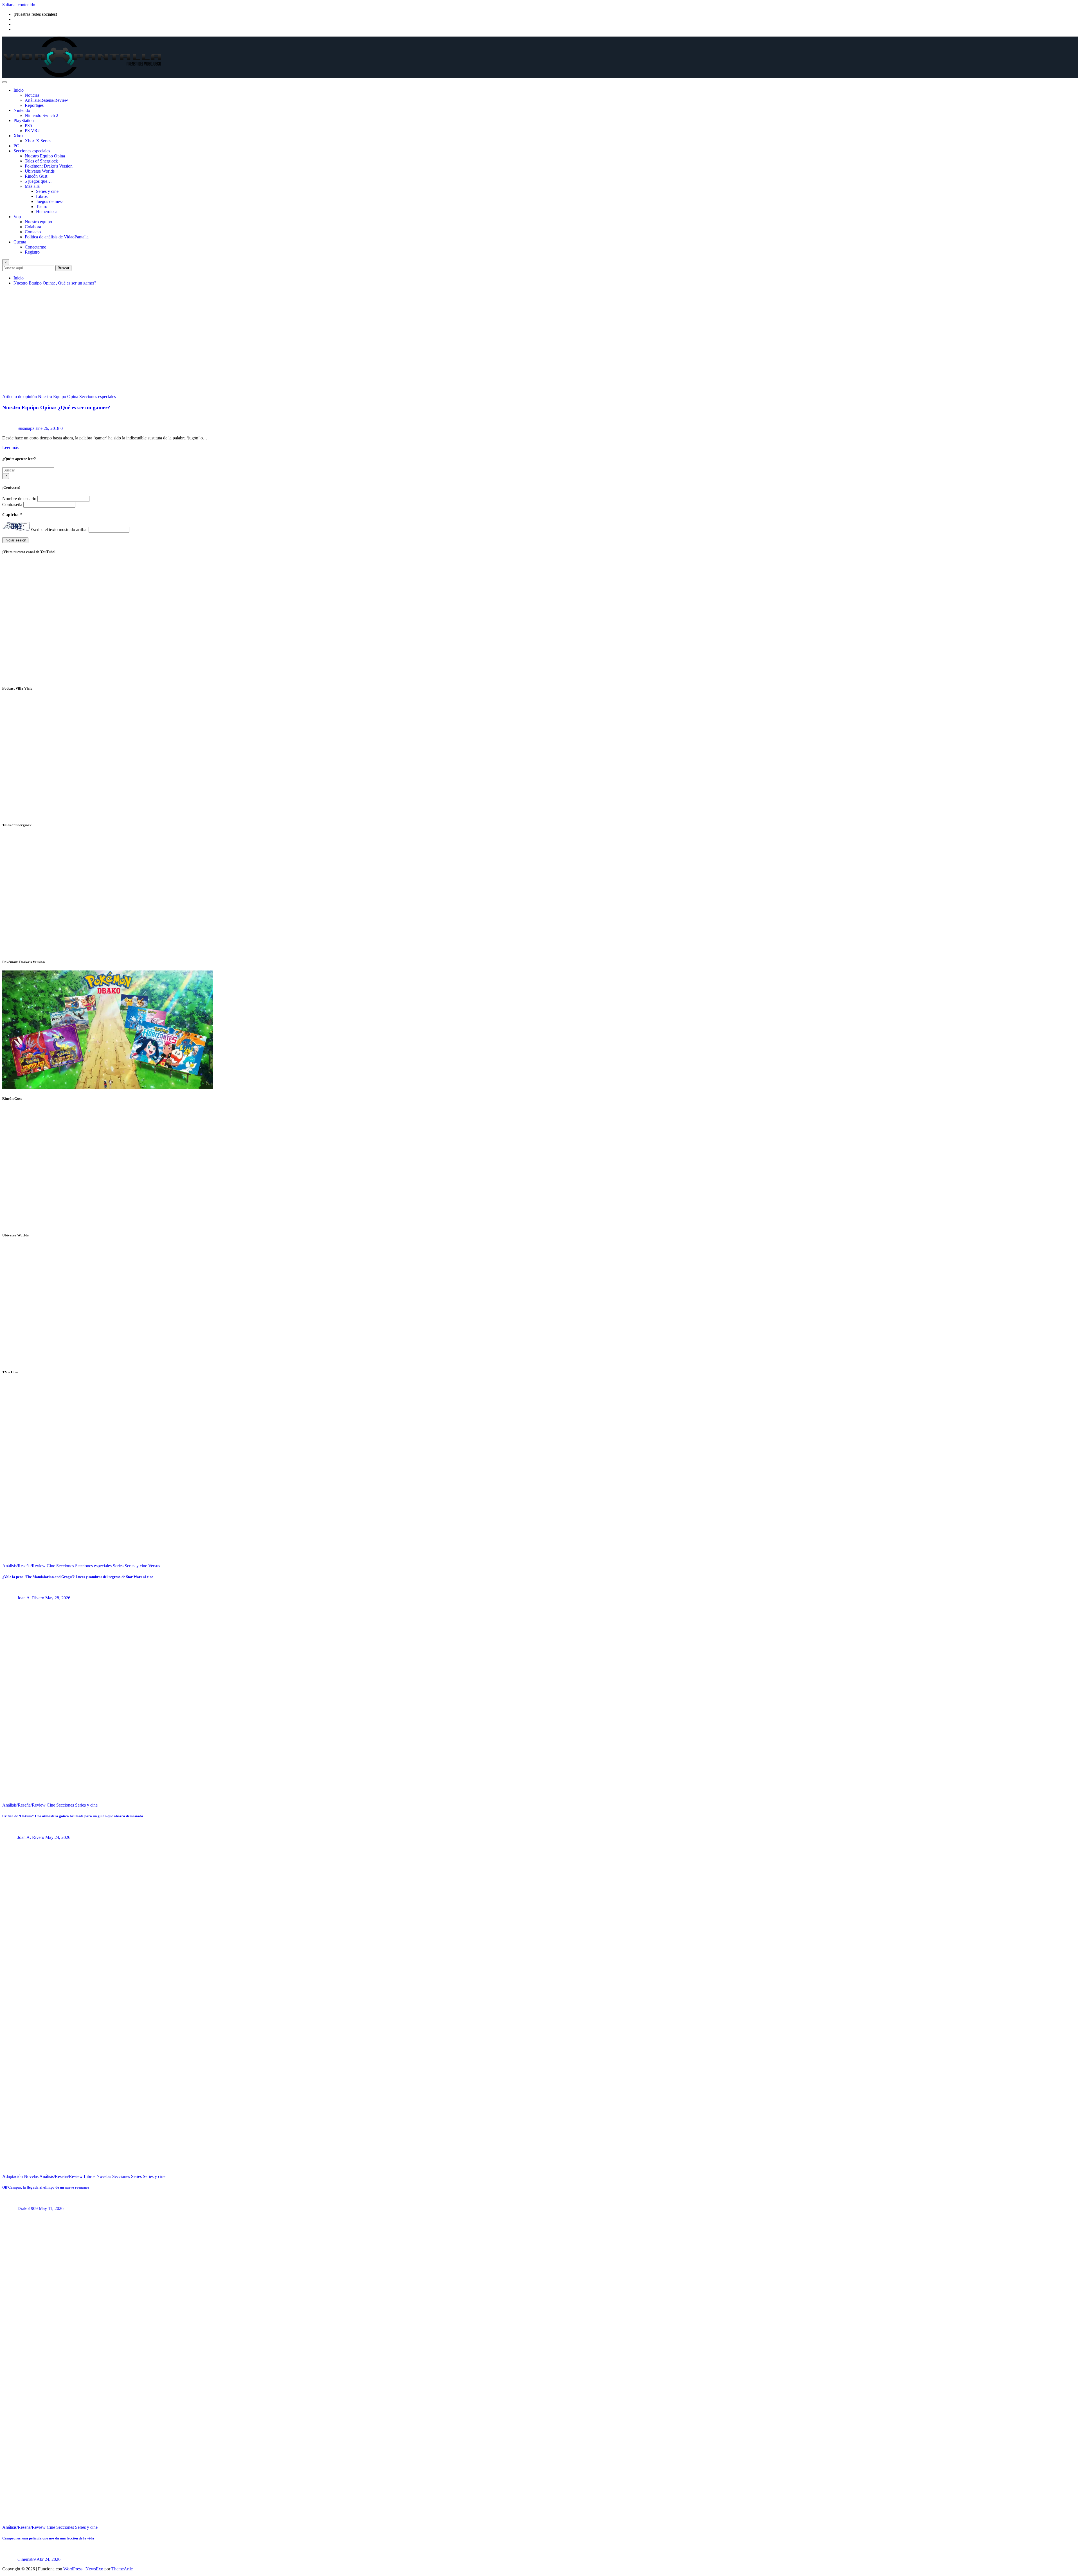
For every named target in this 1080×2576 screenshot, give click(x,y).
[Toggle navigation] (4, 82)
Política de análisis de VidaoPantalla (57, 237)
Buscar (63, 268)
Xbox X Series (38, 141)
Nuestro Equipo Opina (45, 156)
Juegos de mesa (50, 201)
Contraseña (13, 504)
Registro (32, 252)
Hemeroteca (47, 212)
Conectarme (35, 247)
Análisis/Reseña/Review (46, 100)
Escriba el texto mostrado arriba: (59, 530)
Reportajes (34, 105)
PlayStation (24, 120)
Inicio (19, 90)
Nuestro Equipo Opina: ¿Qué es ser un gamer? (55, 283)
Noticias (32, 95)
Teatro (42, 206)
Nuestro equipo (38, 222)
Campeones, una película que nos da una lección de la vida (48, 2538)
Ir (6, 476)
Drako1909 (28, 2208)
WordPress (73, 2569)
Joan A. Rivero (31, 1598)
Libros (42, 196)
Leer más (10, 447)
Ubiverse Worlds (40, 171)
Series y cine (47, 191)
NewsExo (94, 2569)
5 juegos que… (38, 181)
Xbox (19, 136)
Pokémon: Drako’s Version (49, 166)
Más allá (32, 186)
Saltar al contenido (19, 5)
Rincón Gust (36, 176)
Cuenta (20, 242)
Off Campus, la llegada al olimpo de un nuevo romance (46, 2187)
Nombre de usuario (20, 499)
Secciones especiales (32, 151)
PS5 (28, 126)
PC (16, 146)
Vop (17, 217)
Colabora (33, 227)
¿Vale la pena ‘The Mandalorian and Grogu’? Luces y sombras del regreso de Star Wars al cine (78, 1577)
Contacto (33, 232)
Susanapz (26, 428)
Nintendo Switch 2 (41, 115)
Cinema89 (27, 2559)
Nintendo (22, 110)
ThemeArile (122, 2569)
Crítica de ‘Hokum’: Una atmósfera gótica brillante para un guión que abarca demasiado (73, 1816)
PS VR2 (32, 131)
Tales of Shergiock (41, 161)
